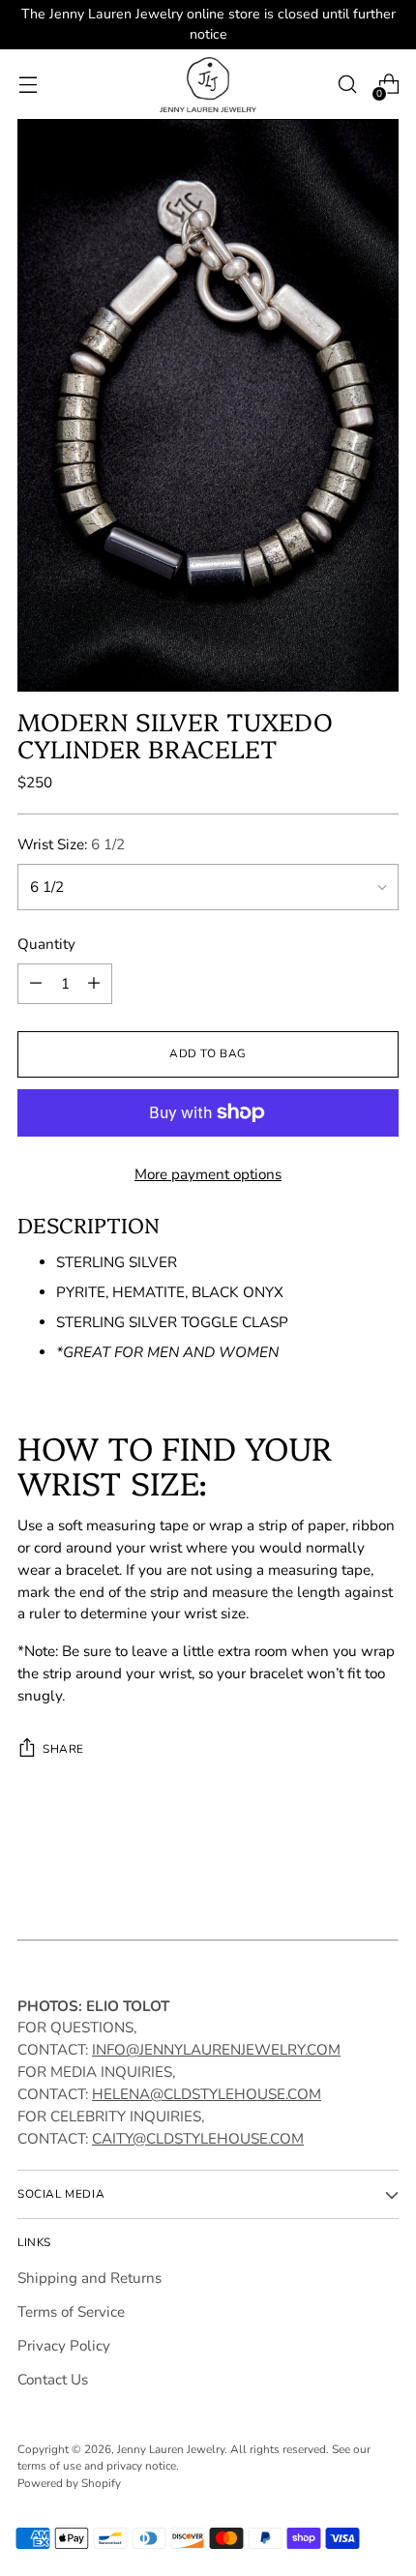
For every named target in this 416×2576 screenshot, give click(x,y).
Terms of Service (71, 2312)
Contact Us (53, 2380)
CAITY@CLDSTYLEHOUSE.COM (198, 2139)
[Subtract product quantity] (36, 984)
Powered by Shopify (69, 2483)
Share (63, 1749)
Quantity (46, 944)
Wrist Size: (71, 844)
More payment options (208, 1174)
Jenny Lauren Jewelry (171, 2449)
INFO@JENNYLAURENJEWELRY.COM (216, 2050)
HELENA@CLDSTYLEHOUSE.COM (207, 2094)
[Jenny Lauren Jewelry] (208, 85)
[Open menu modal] (28, 85)
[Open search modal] (347, 85)
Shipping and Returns (89, 2278)
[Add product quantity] (94, 984)
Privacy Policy (64, 2346)
